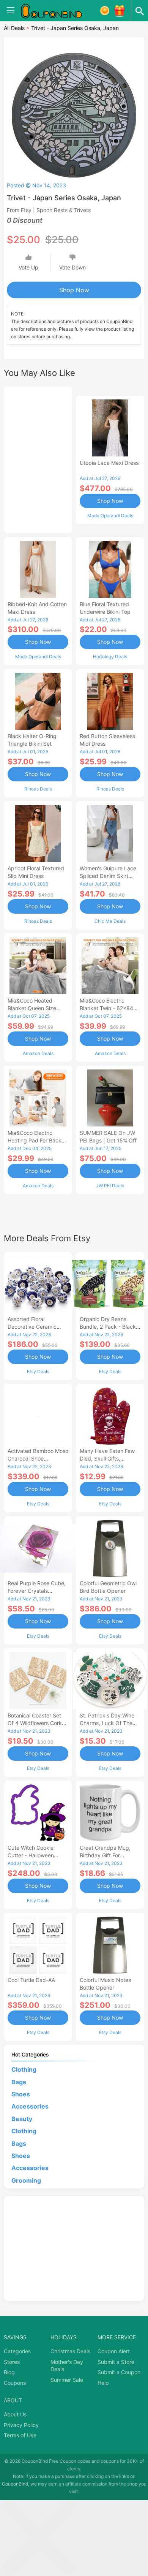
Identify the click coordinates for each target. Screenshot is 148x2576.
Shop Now (74, 290)
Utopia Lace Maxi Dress (109, 463)
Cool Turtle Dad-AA (31, 1980)
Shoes (21, 2094)
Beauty (22, 2119)
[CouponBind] (57, 11)
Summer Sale (67, 2380)
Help (103, 2383)
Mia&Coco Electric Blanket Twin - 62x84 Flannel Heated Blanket (108, 1008)
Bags (19, 2082)
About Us (15, 2414)
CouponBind (15, 2484)
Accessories (30, 2106)
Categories (17, 2351)
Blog (9, 2372)
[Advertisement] (38, 459)
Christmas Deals (70, 2351)
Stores (12, 2362)
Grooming (26, 2180)
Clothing (24, 2069)
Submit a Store (116, 2362)
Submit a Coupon (119, 2372)
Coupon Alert (114, 2351)
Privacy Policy (21, 2425)
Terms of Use (20, 2435)
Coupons (15, 2383)
